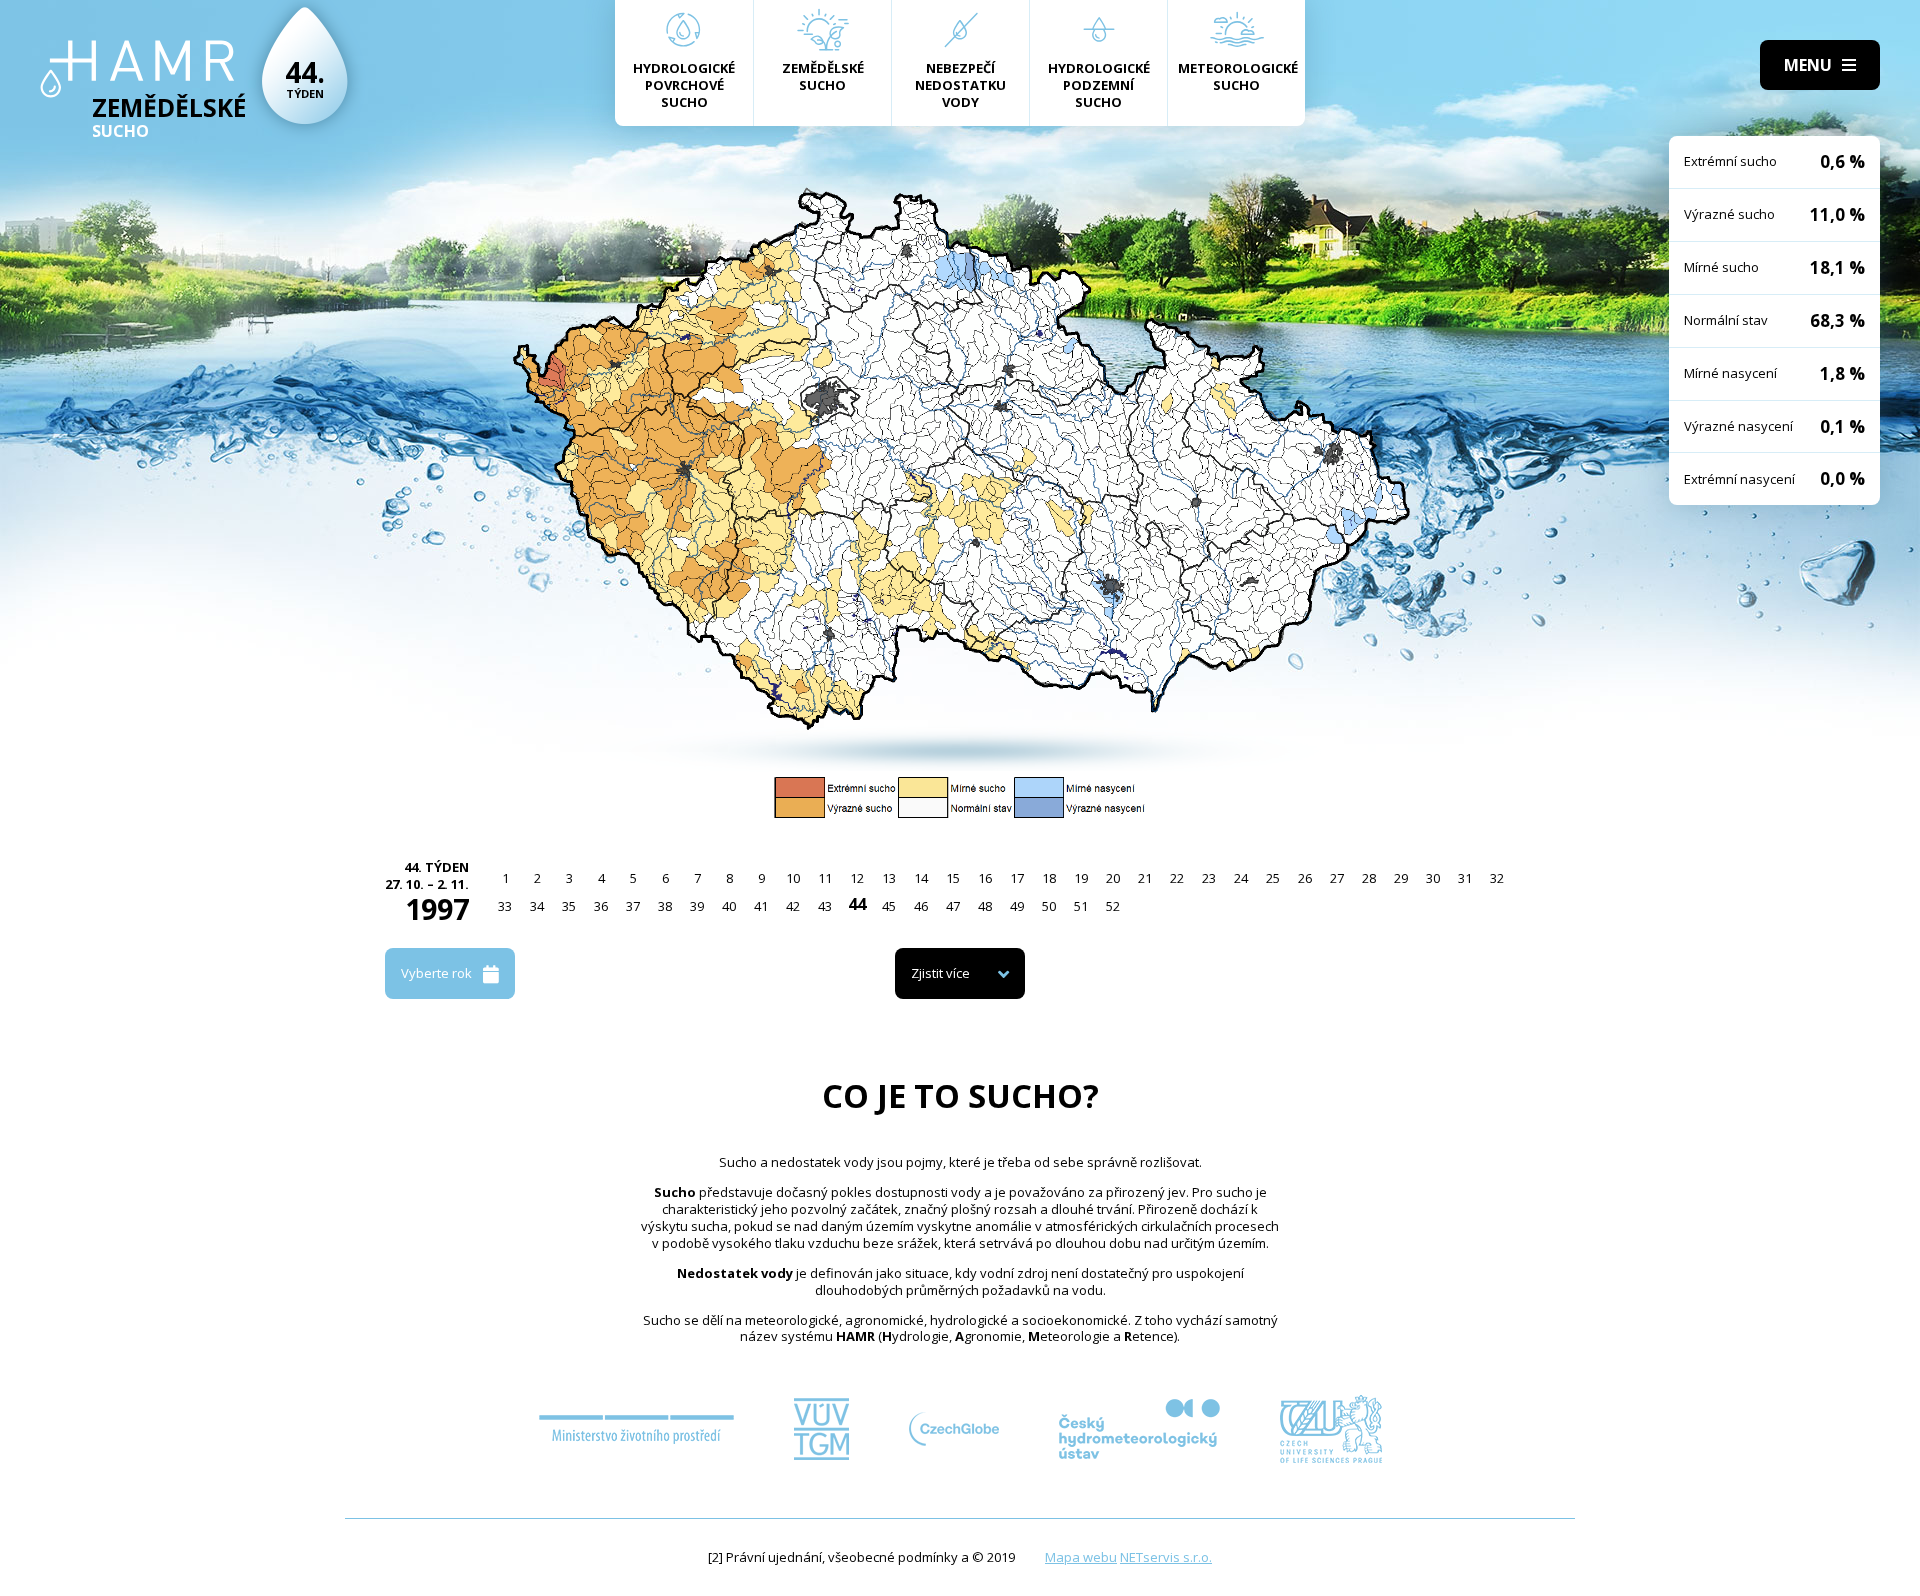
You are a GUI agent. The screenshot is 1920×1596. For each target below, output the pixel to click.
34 (537, 906)
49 (1017, 906)
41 (761, 906)
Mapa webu (1081, 1557)
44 (857, 904)
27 (1337, 878)
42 (793, 906)
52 (1113, 906)
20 (1113, 878)
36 (601, 906)
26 (1305, 878)
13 (889, 878)
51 (1081, 906)
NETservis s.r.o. (1166, 1557)
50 (1049, 906)
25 (1273, 878)
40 (729, 906)
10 (793, 878)
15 (953, 878)
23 (1209, 878)
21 (1145, 878)
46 (921, 906)
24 (1241, 878)
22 (1177, 878)
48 (985, 906)
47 (953, 906)
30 (1433, 878)
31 (1465, 878)
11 (825, 878)
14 (921, 878)
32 (1497, 878)
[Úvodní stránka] (137, 69)
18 (1049, 878)
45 (889, 906)
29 (1401, 878)
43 (825, 906)
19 (1081, 878)
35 (569, 906)
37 (633, 906)
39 (697, 906)
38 (665, 906)
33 (505, 906)
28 (1369, 878)
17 (1017, 878)
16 (985, 878)
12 (857, 878)
